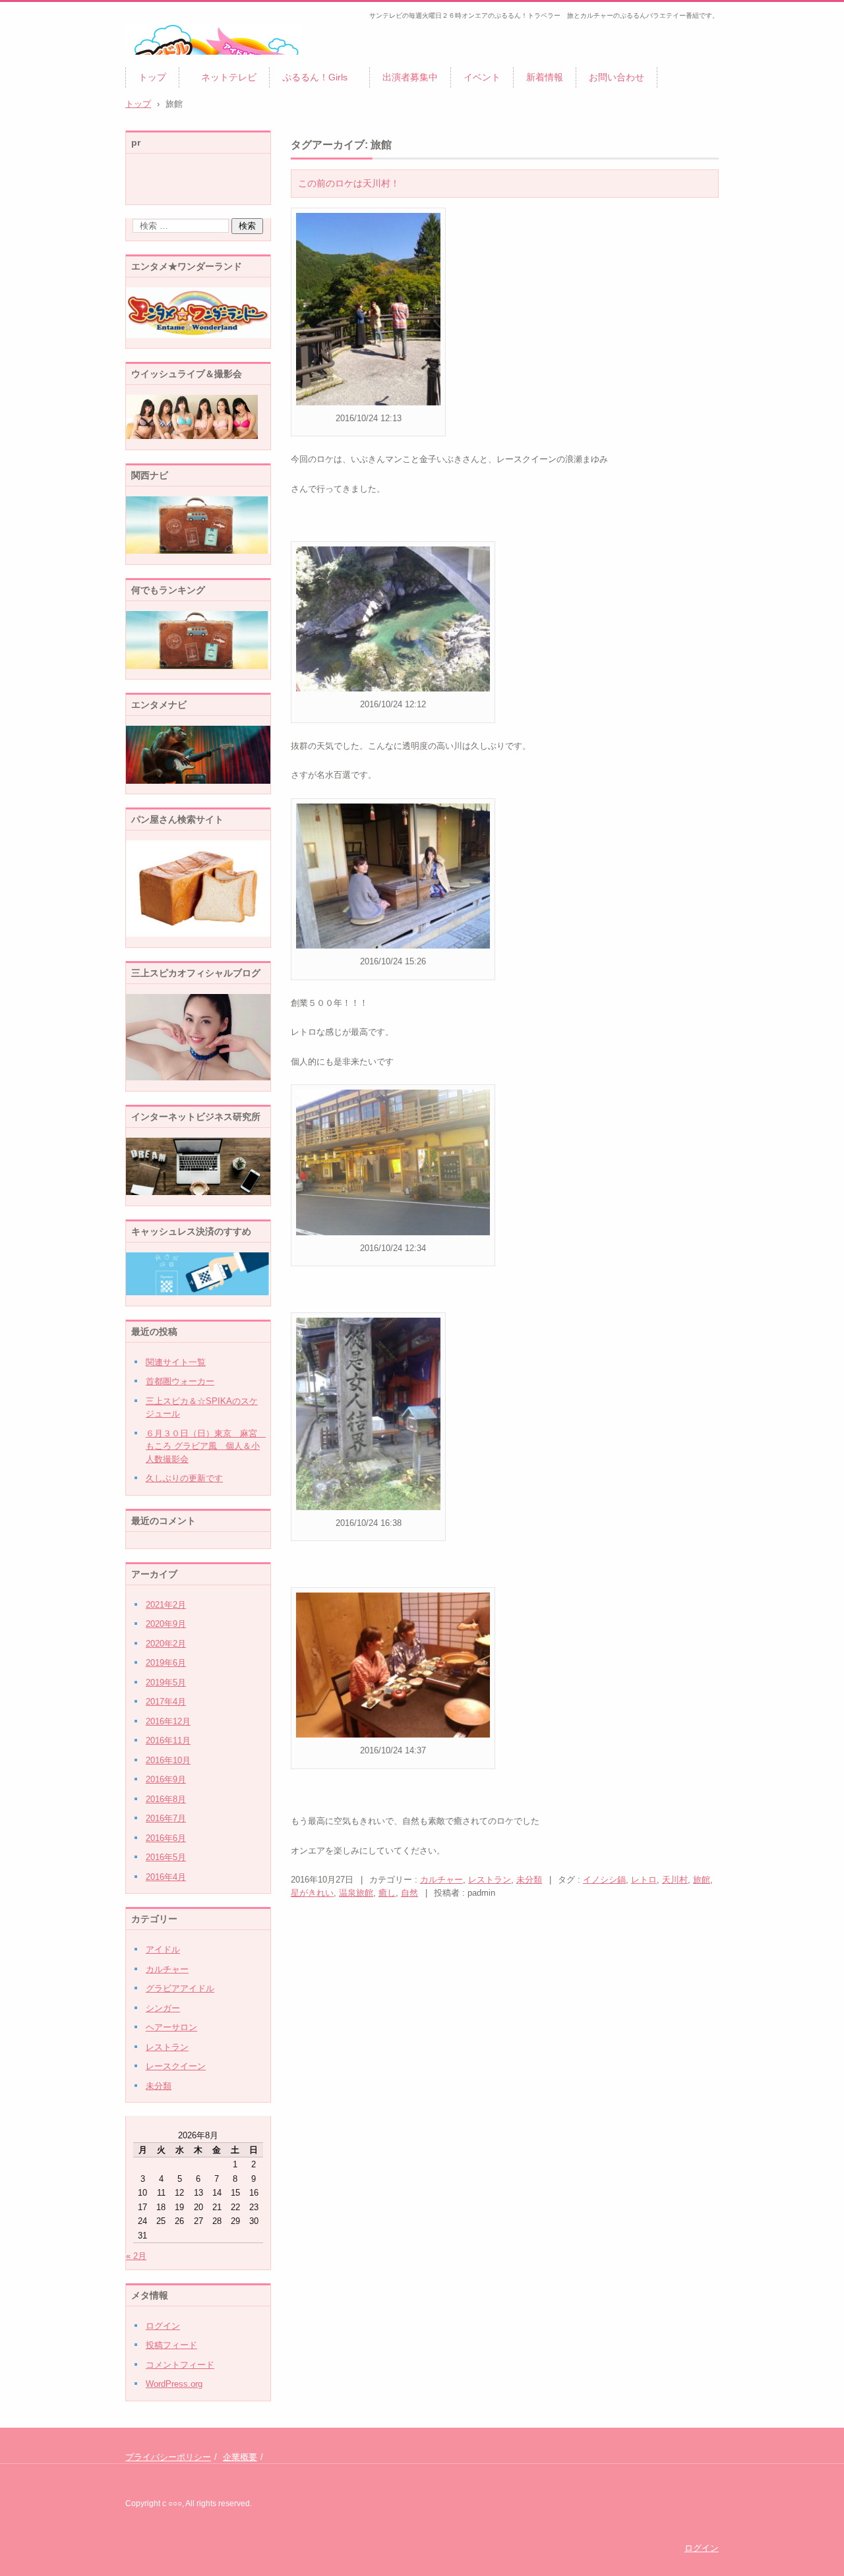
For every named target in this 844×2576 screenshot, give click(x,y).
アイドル (163, 1949)
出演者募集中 (410, 77)
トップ (152, 77)
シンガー (163, 2008)
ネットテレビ (224, 77)
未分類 (529, 1880)
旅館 (702, 1880)
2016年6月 (166, 1838)
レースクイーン (176, 2066)
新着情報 (545, 77)
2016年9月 (166, 1779)
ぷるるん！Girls (319, 77)
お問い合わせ (617, 77)
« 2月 (136, 2256)
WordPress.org (174, 2384)
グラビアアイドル (180, 1988)
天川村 (675, 1880)
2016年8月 (166, 1799)
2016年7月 (166, 1818)
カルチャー (441, 1880)
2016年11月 (168, 1741)
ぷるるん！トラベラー (185, 63)
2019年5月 (166, 1683)
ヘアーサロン (171, 2027)
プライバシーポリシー (168, 2457)
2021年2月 (166, 1605)
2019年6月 (166, 1663)
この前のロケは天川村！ (349, 183)
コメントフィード (180, 2365)
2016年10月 (168, 1760)
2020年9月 (166, 1624)
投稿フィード (171, 2345)
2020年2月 (166, 1644)
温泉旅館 (356, 1893)
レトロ (644, 1880)
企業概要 (240, 2457)
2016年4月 (166, 1877)
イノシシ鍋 (604, 1880)
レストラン (490, 1880)
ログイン (163, 2326)
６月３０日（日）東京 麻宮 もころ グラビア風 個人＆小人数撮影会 (206, 1446)
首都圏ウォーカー (180, 1381)
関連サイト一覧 (176, 1362)
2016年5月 (166, 1857)
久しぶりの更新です (184, 1478)
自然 (409, 1893)
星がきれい (312, 1893)
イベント (482, 77)
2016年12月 (168, 1721)
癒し (387, 1893)
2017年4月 (166, 1702)
